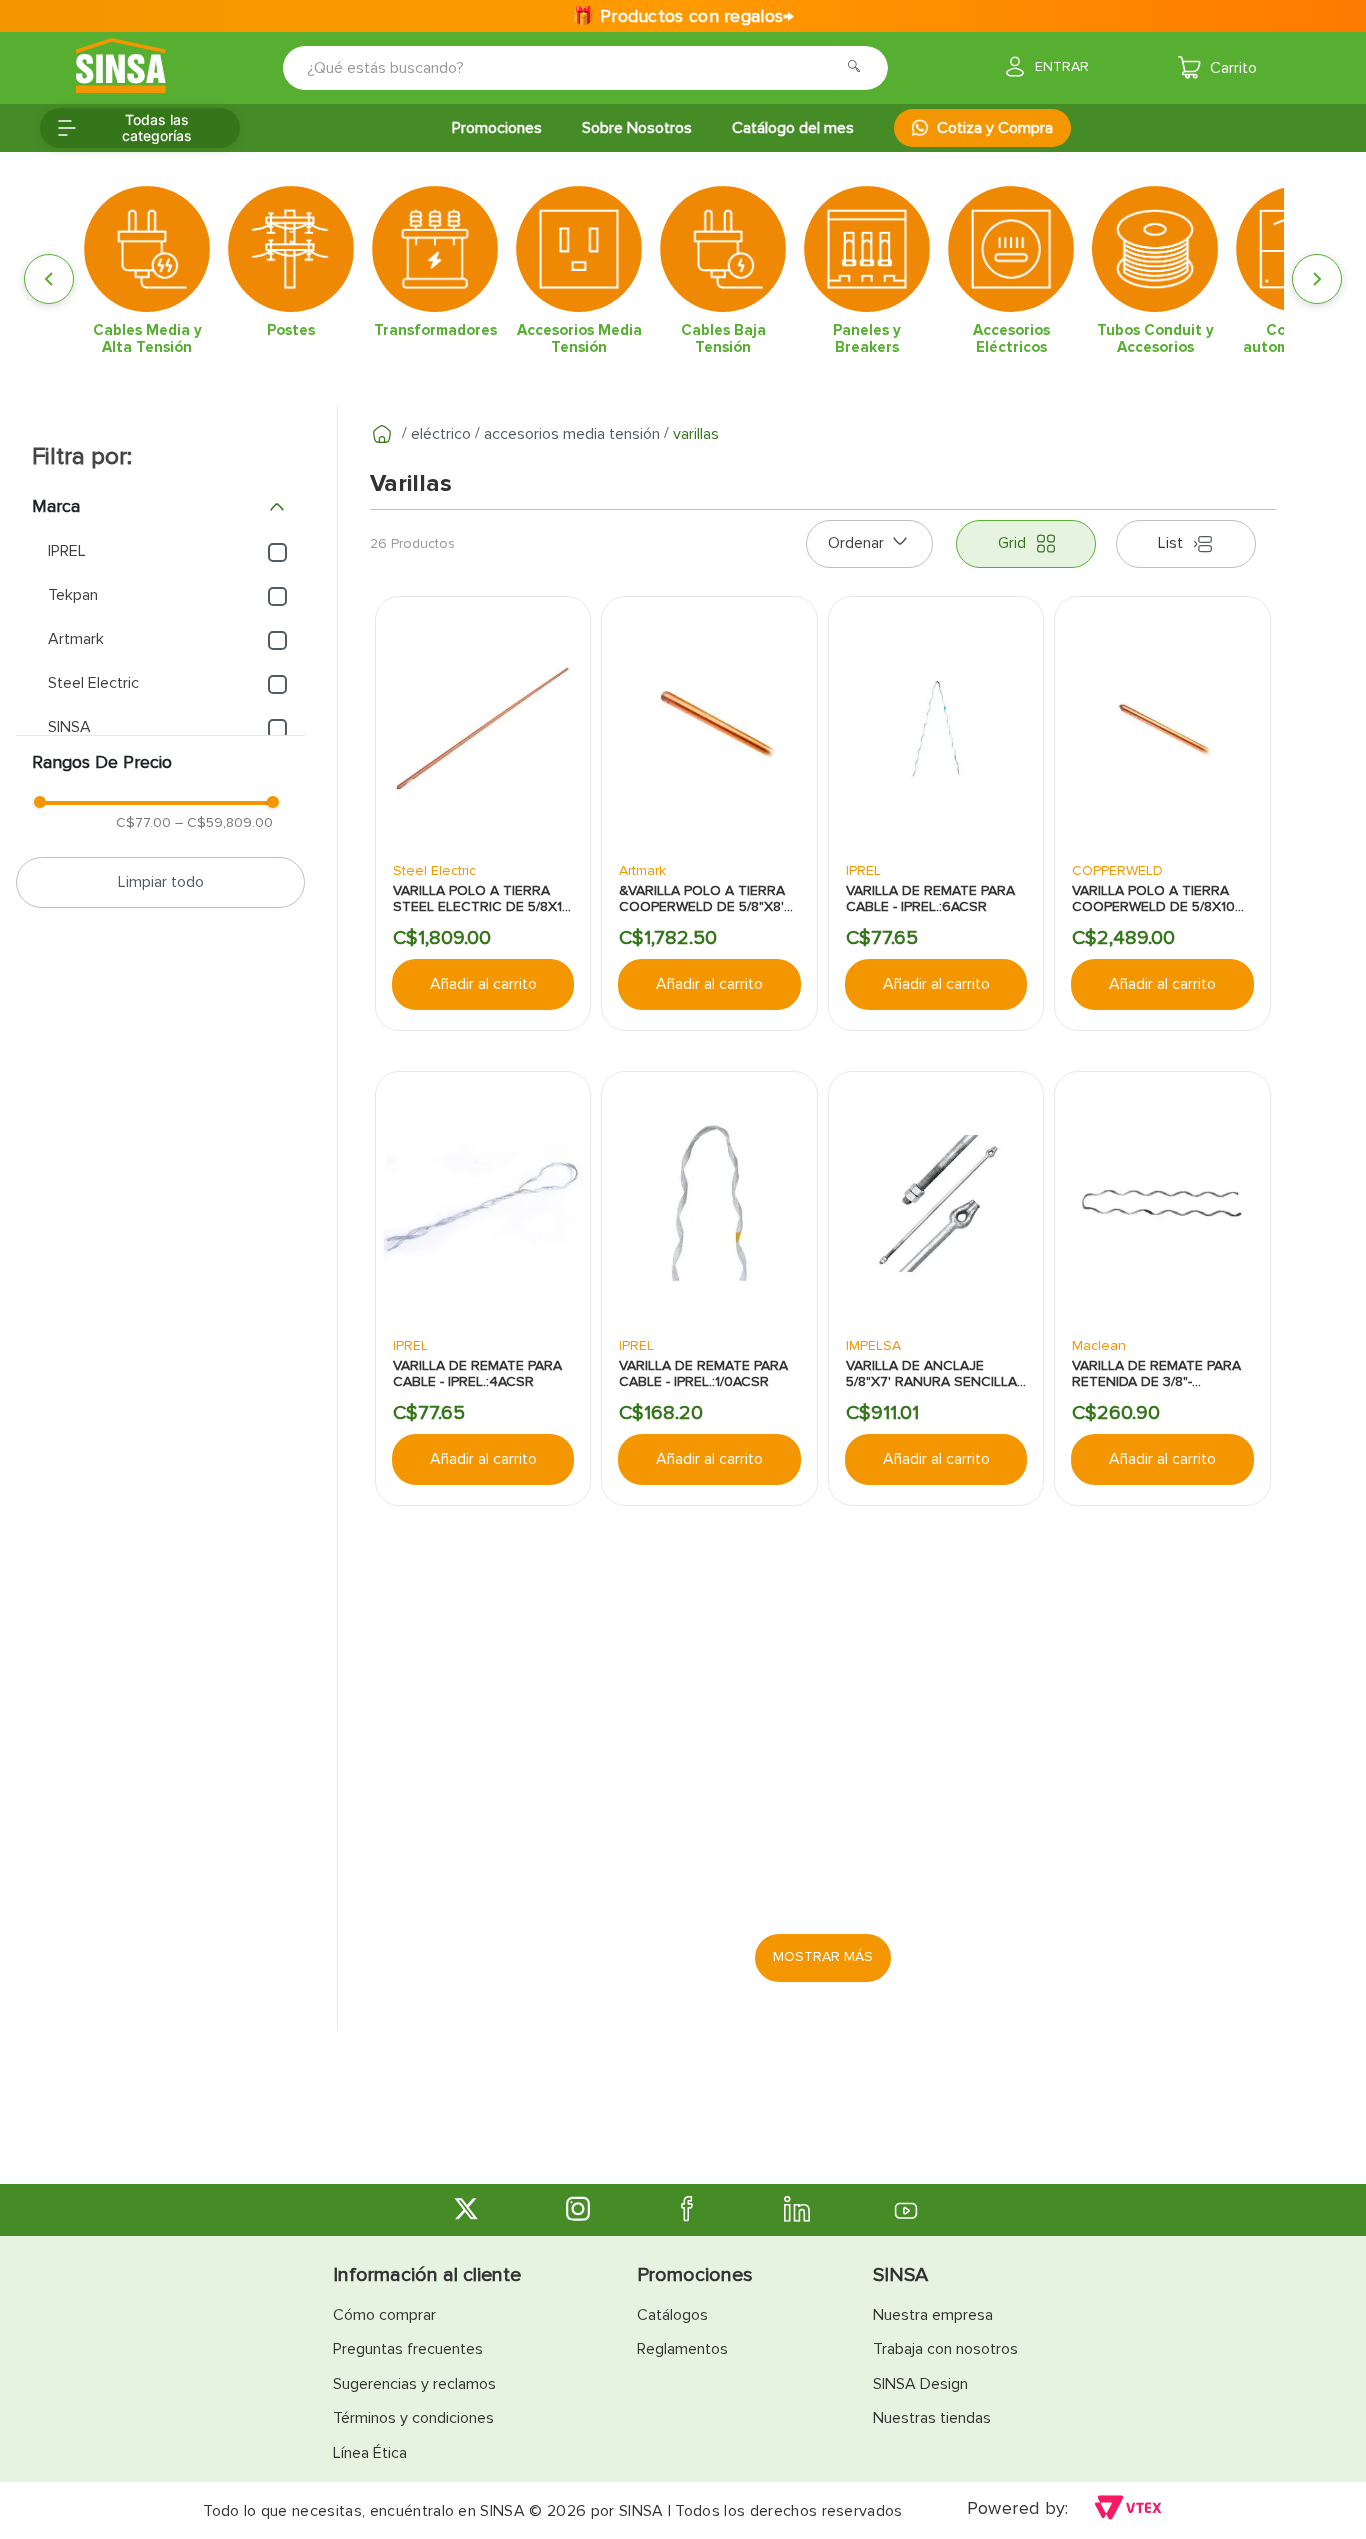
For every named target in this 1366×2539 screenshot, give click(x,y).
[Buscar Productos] (860, 68)
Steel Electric (93, 683)
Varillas (696, 434)
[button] (160, 507)
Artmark (76, 639)
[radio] (1026, 544)
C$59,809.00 (224, 822)
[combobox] (571, 68)
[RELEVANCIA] (869, 544)
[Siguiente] (1317, 279)
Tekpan (73, 595)
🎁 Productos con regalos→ (682, 16)
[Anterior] (49, 279)
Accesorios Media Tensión (572, 434)
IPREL (67, 551)
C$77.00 (143, 822)
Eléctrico (441, 434)
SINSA (69, 727)
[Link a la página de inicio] (382, 434)
